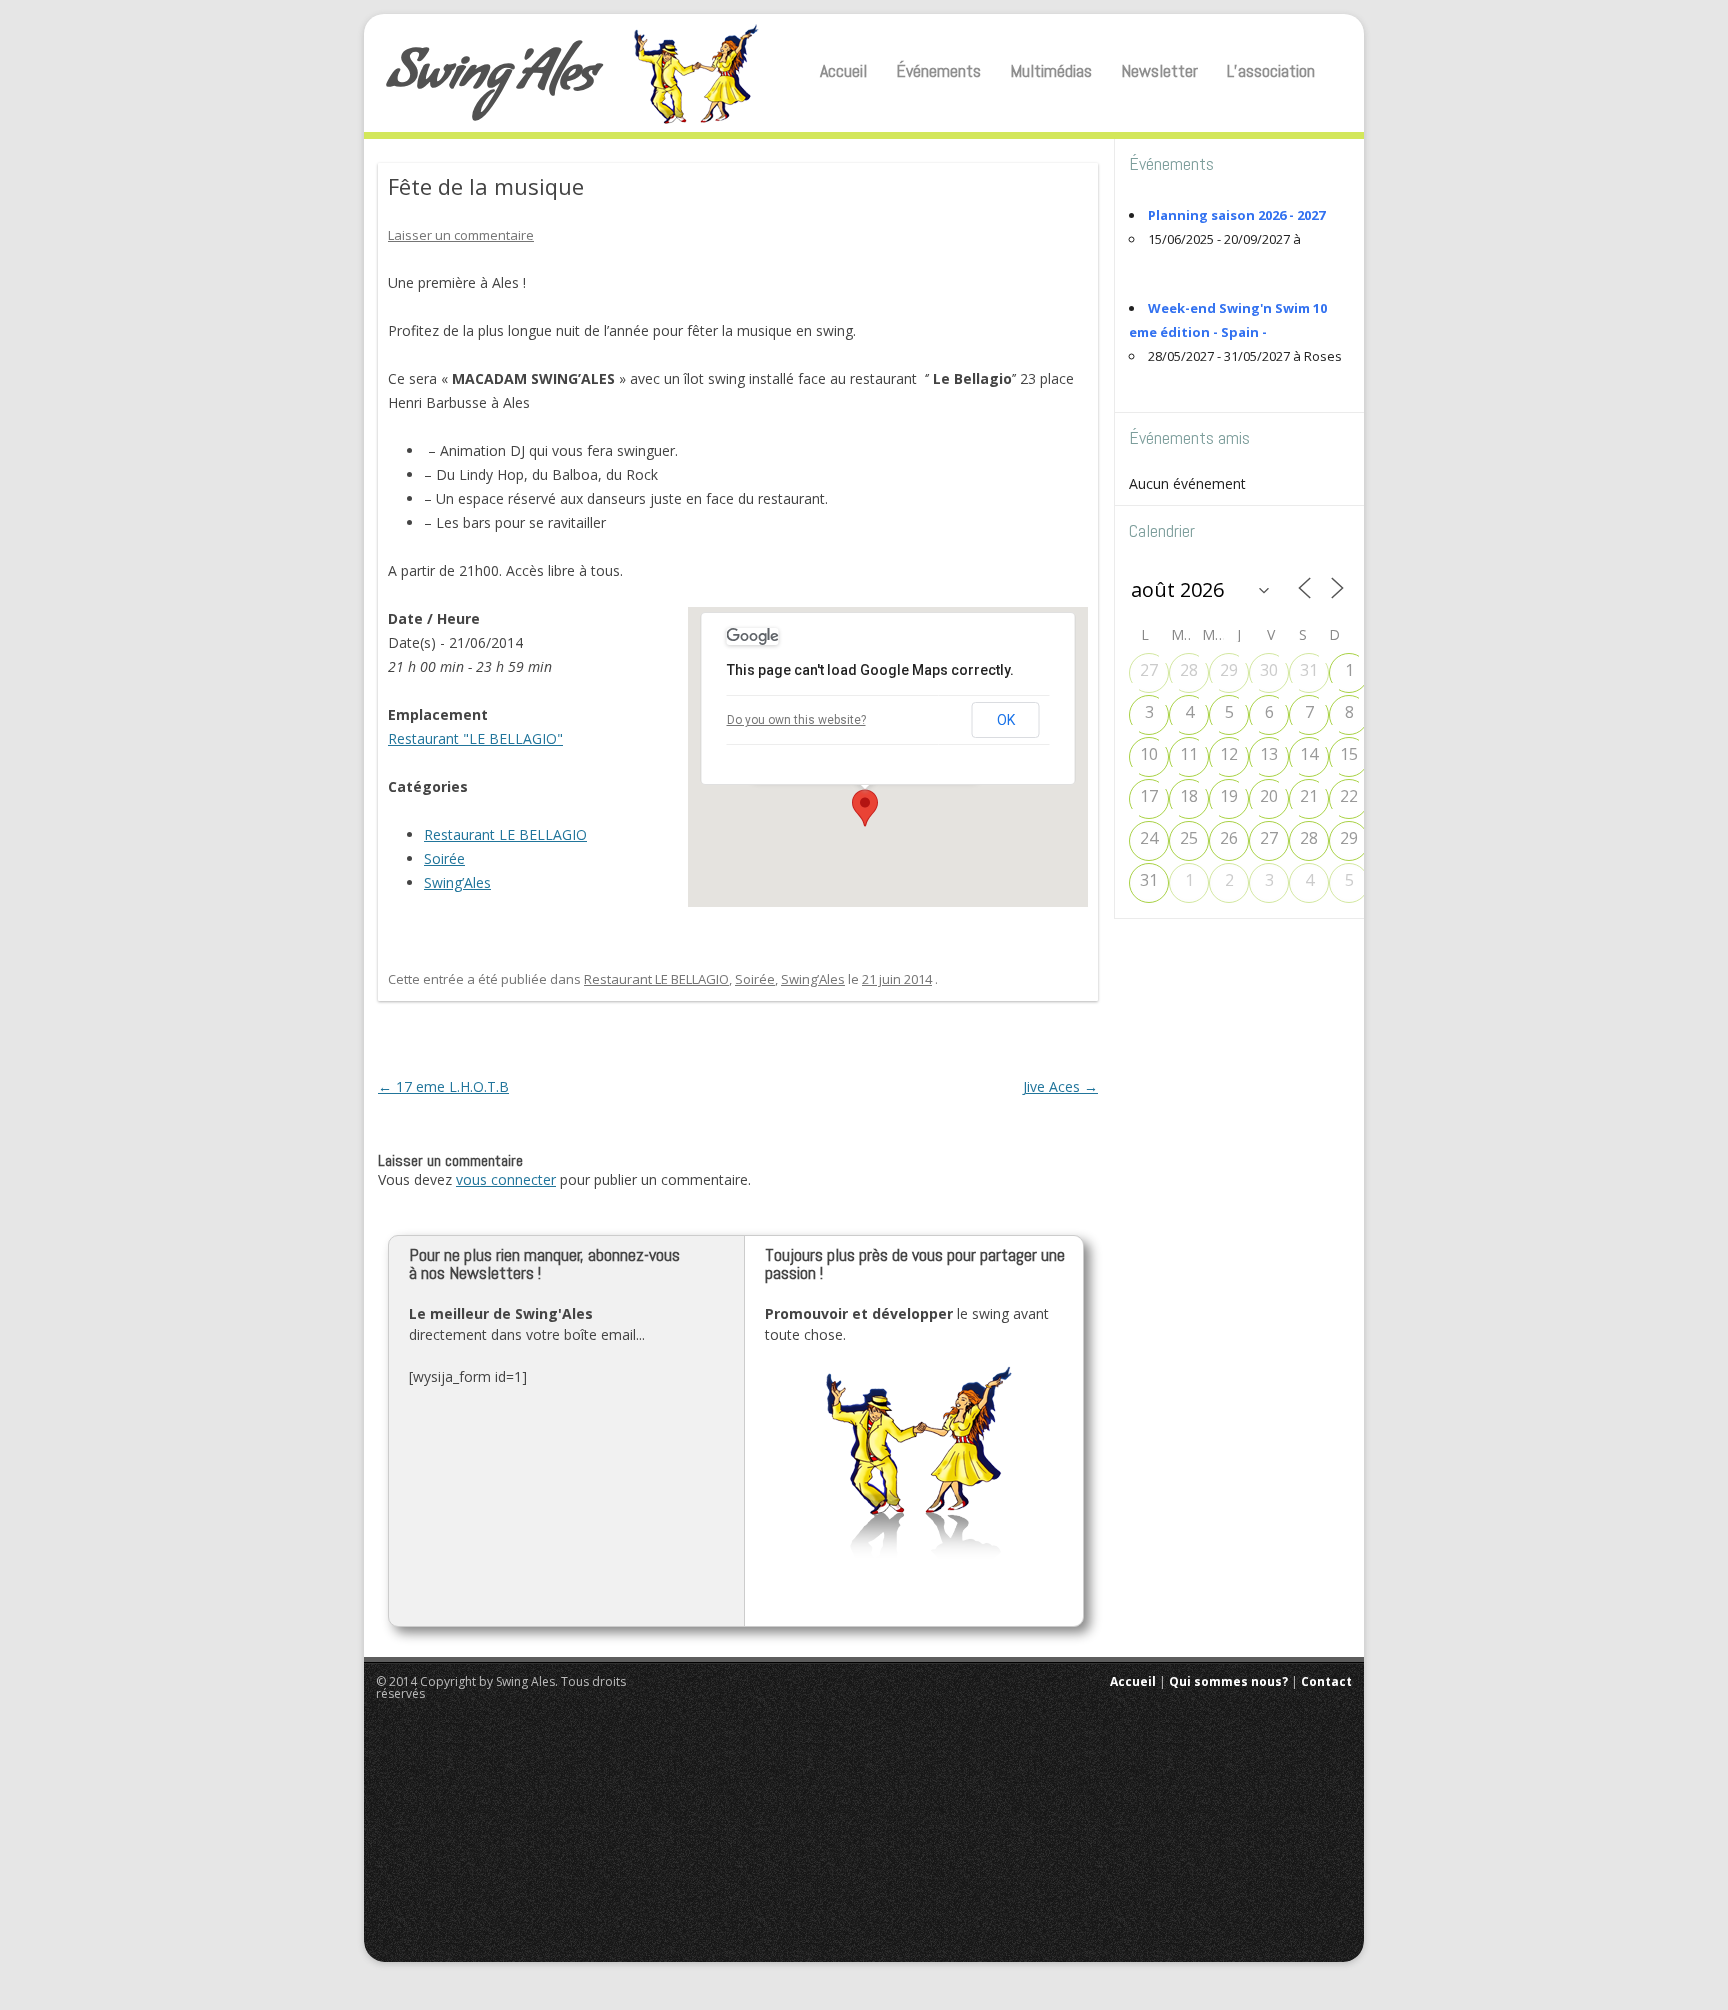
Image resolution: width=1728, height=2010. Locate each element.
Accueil (843, 70)
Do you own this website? (796, 720)
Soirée (444, 858)
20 (1269, 796)
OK (1006, 720)
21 (1309, 796)
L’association (1271, 70)
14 (1309, 754)
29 (1229, 670)
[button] (865, 808)
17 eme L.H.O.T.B (443, 1086)
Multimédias (1051, 70)
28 (1189, 670)
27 (1149, 670)
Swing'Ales (491, 79)
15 (1349, 754)
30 (1269, 670)
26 (1229, 838)
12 (1229, 754)
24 (1149, 838)
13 (1269, 754)
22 (1349, 796)
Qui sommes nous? (1228, 1681)
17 (1149, 796)
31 (1309, 670)
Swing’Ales (457, 882)
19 (1229, 796)
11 (1189, 754)
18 (1189, 796)
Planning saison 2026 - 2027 (1236, 215)
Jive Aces (1060, 1086)
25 (1189, 838)
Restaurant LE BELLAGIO (505, 834)
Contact (1326, 1681)
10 (1149, 754)
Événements (938, 70)
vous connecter (506, 1179)
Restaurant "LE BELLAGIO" (475, 738)
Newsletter (1159, 70)
